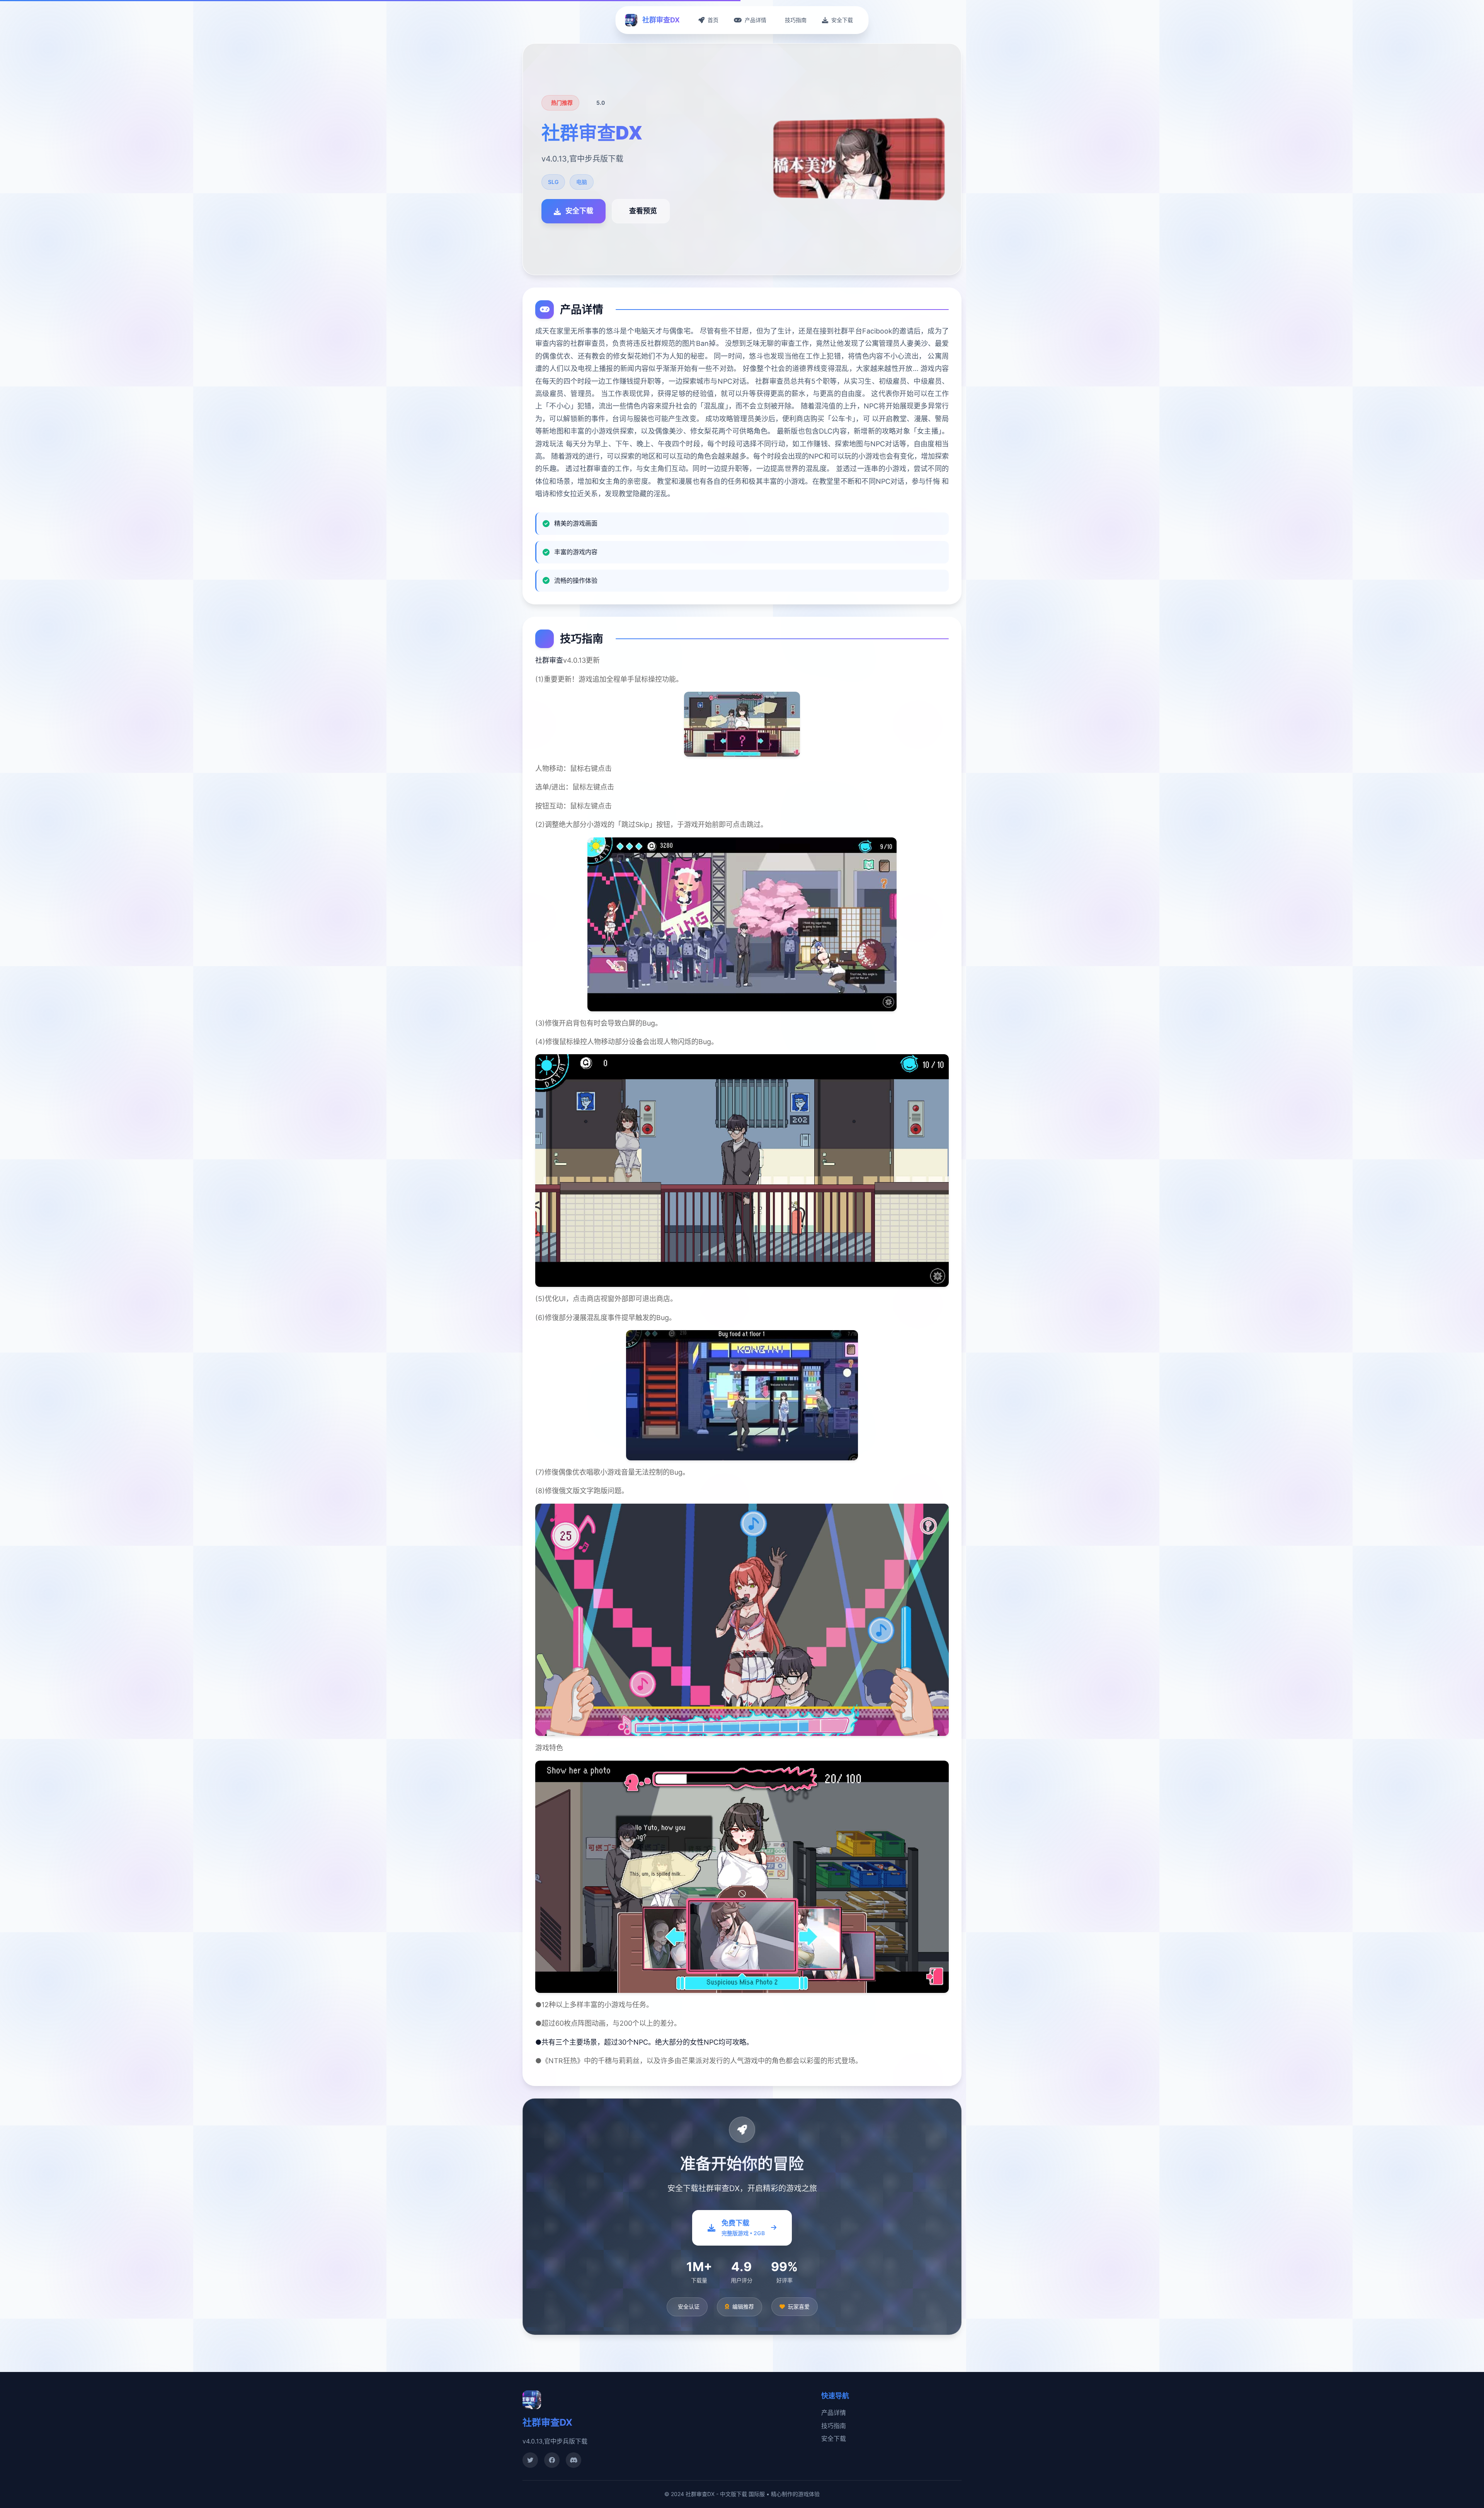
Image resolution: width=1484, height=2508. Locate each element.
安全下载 (834, 2438)
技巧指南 (834, 2426)
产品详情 (834, 2413)
